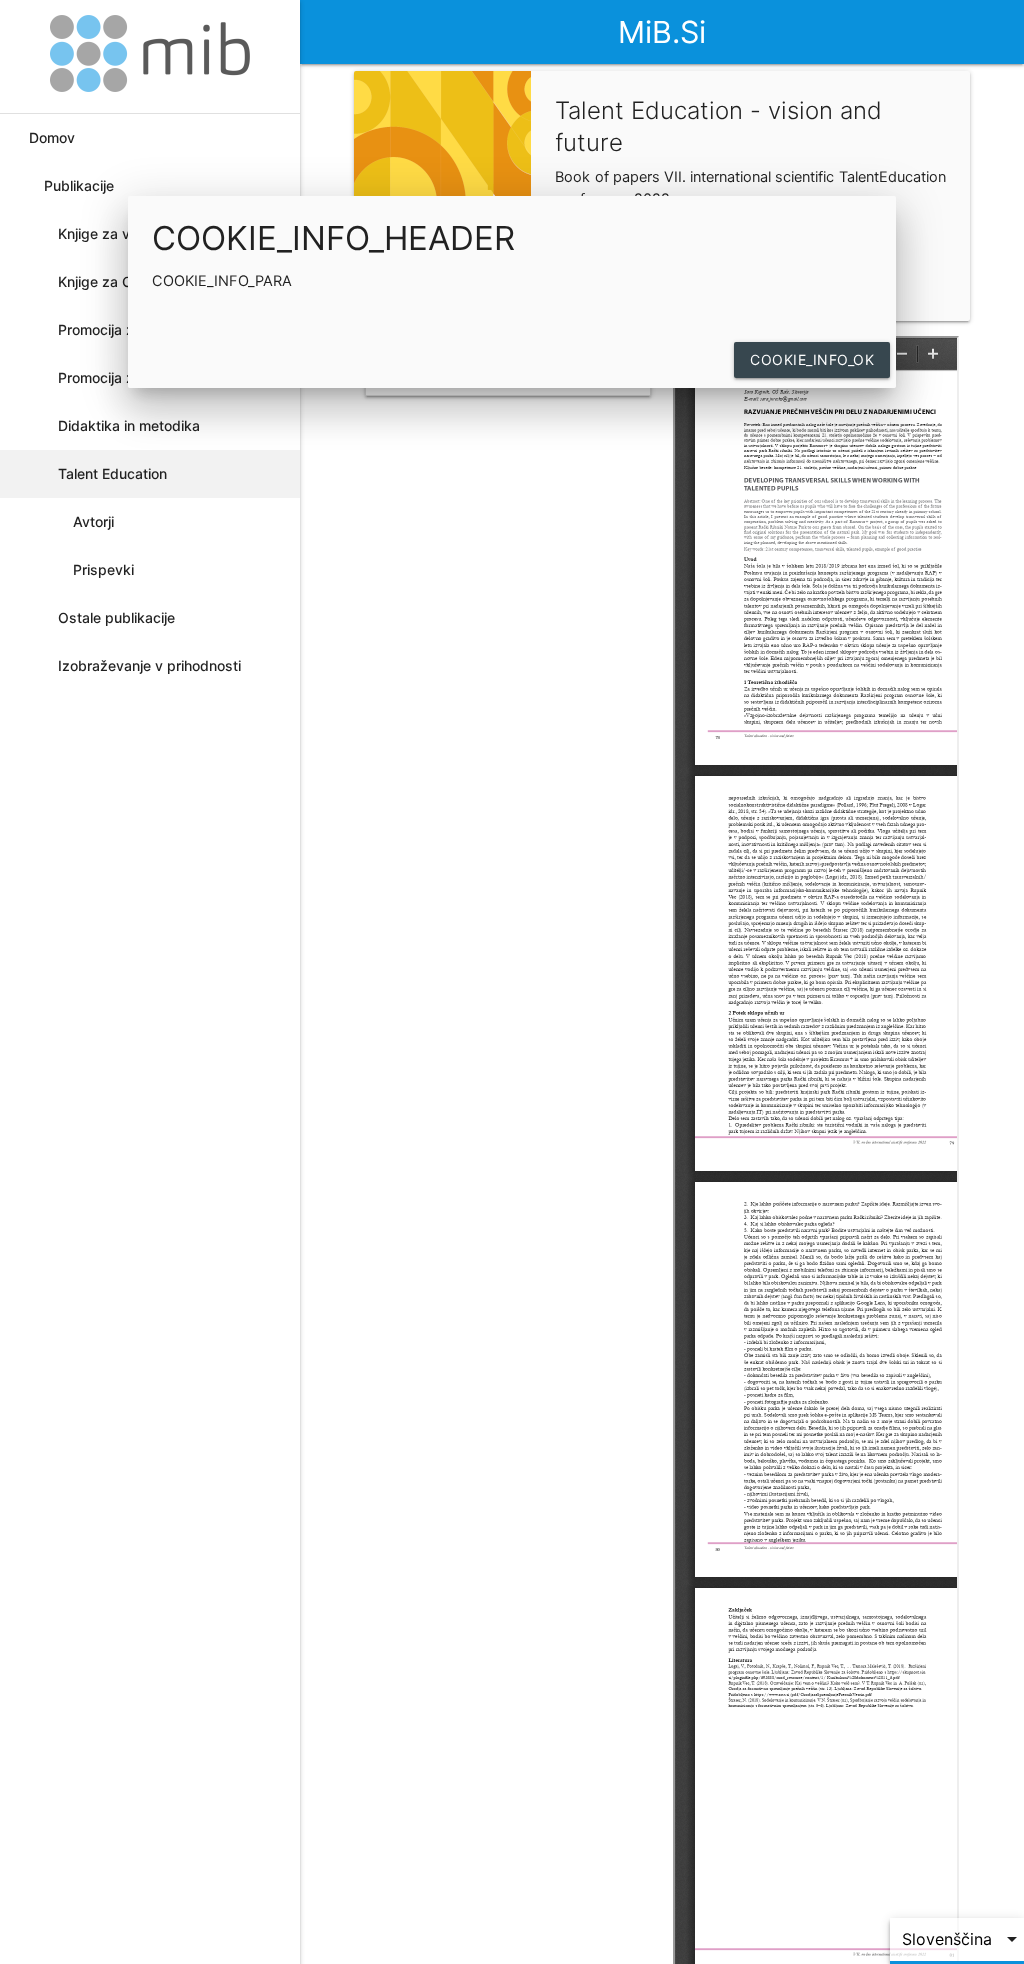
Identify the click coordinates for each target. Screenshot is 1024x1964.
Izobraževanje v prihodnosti (149, 665)
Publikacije (79, 185)
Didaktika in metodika (129, 425)
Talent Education (112, 473)
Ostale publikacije (116, 617)
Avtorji (93, 521)
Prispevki (103, 569)
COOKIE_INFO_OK (812, 359)
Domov (52, 137)
